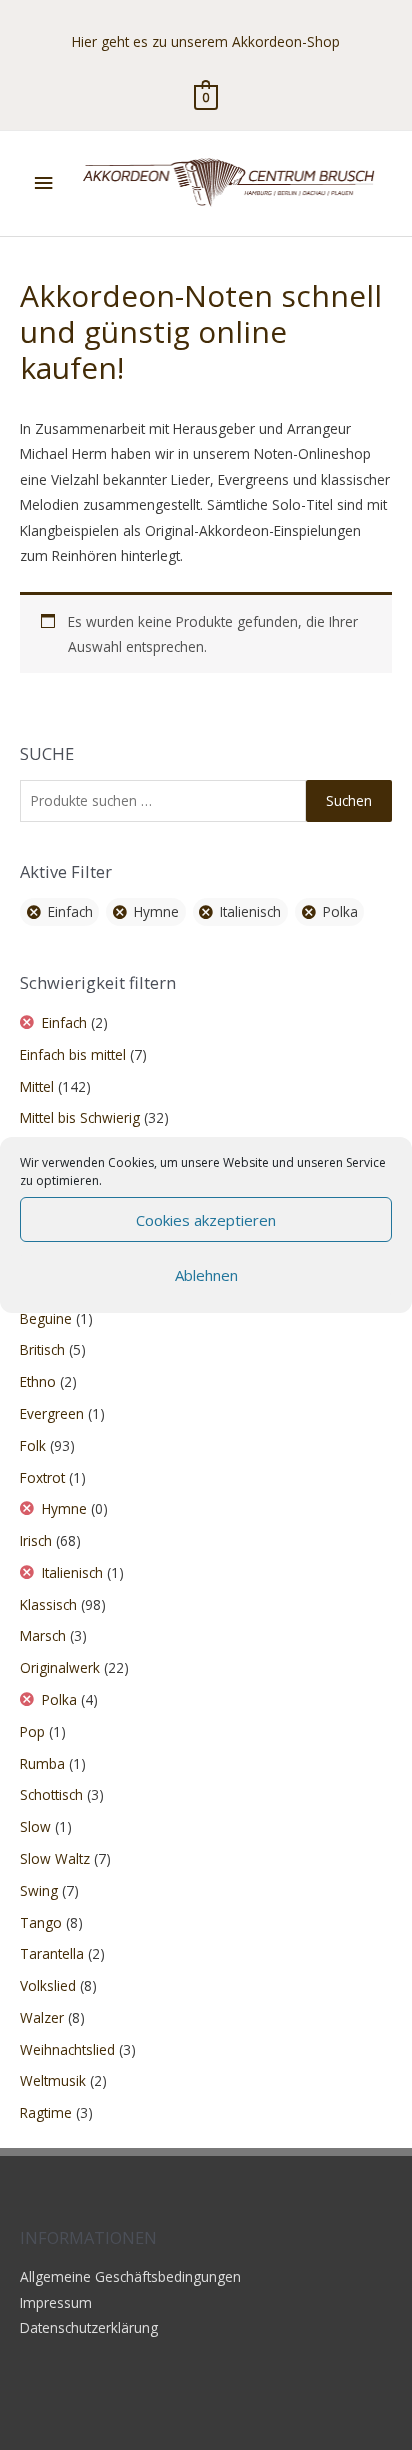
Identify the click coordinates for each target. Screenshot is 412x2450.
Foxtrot (42, 1477)
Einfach (70, 911)
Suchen (349, 800)
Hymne (156, 911)
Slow (35, 1826)
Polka (340, 911)
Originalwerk (60, 1667)
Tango (41, 1922)
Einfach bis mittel (73, 1054)
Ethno (38, 1381)
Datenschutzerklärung (89, 2327)
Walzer (42, 2017)
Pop (32, 1731)
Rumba (42, 1763)
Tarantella (52, 1953)
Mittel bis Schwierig (80, 1117)
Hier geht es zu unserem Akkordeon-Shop (206, 41)
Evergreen (52, 1413)
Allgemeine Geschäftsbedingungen (130, 2276)
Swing (39, 1890)
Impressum (56, 2302)
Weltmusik (53, 2080)
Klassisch (48, 1604)
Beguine (46, 1318)
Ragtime (46, 2112)
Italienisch (250, 911)
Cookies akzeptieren (206, 1220)
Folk (33, 1445)
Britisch (42, 1349)
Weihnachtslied (67, 2049)
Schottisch (51, 1794)
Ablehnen (206, 1275)
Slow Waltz (55, 1858)
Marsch (43, 1635)
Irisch (36, 1540)
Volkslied (48, 1985)
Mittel (37, 1086)
